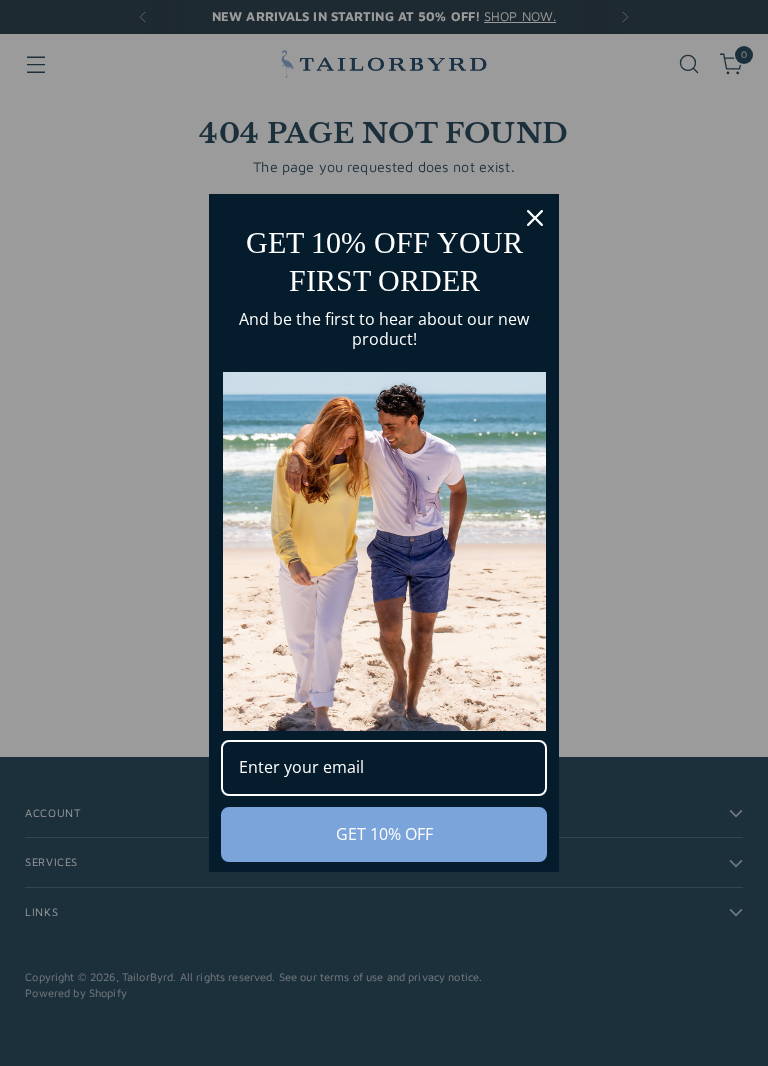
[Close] (535, 218)
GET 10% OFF (384, 834)
